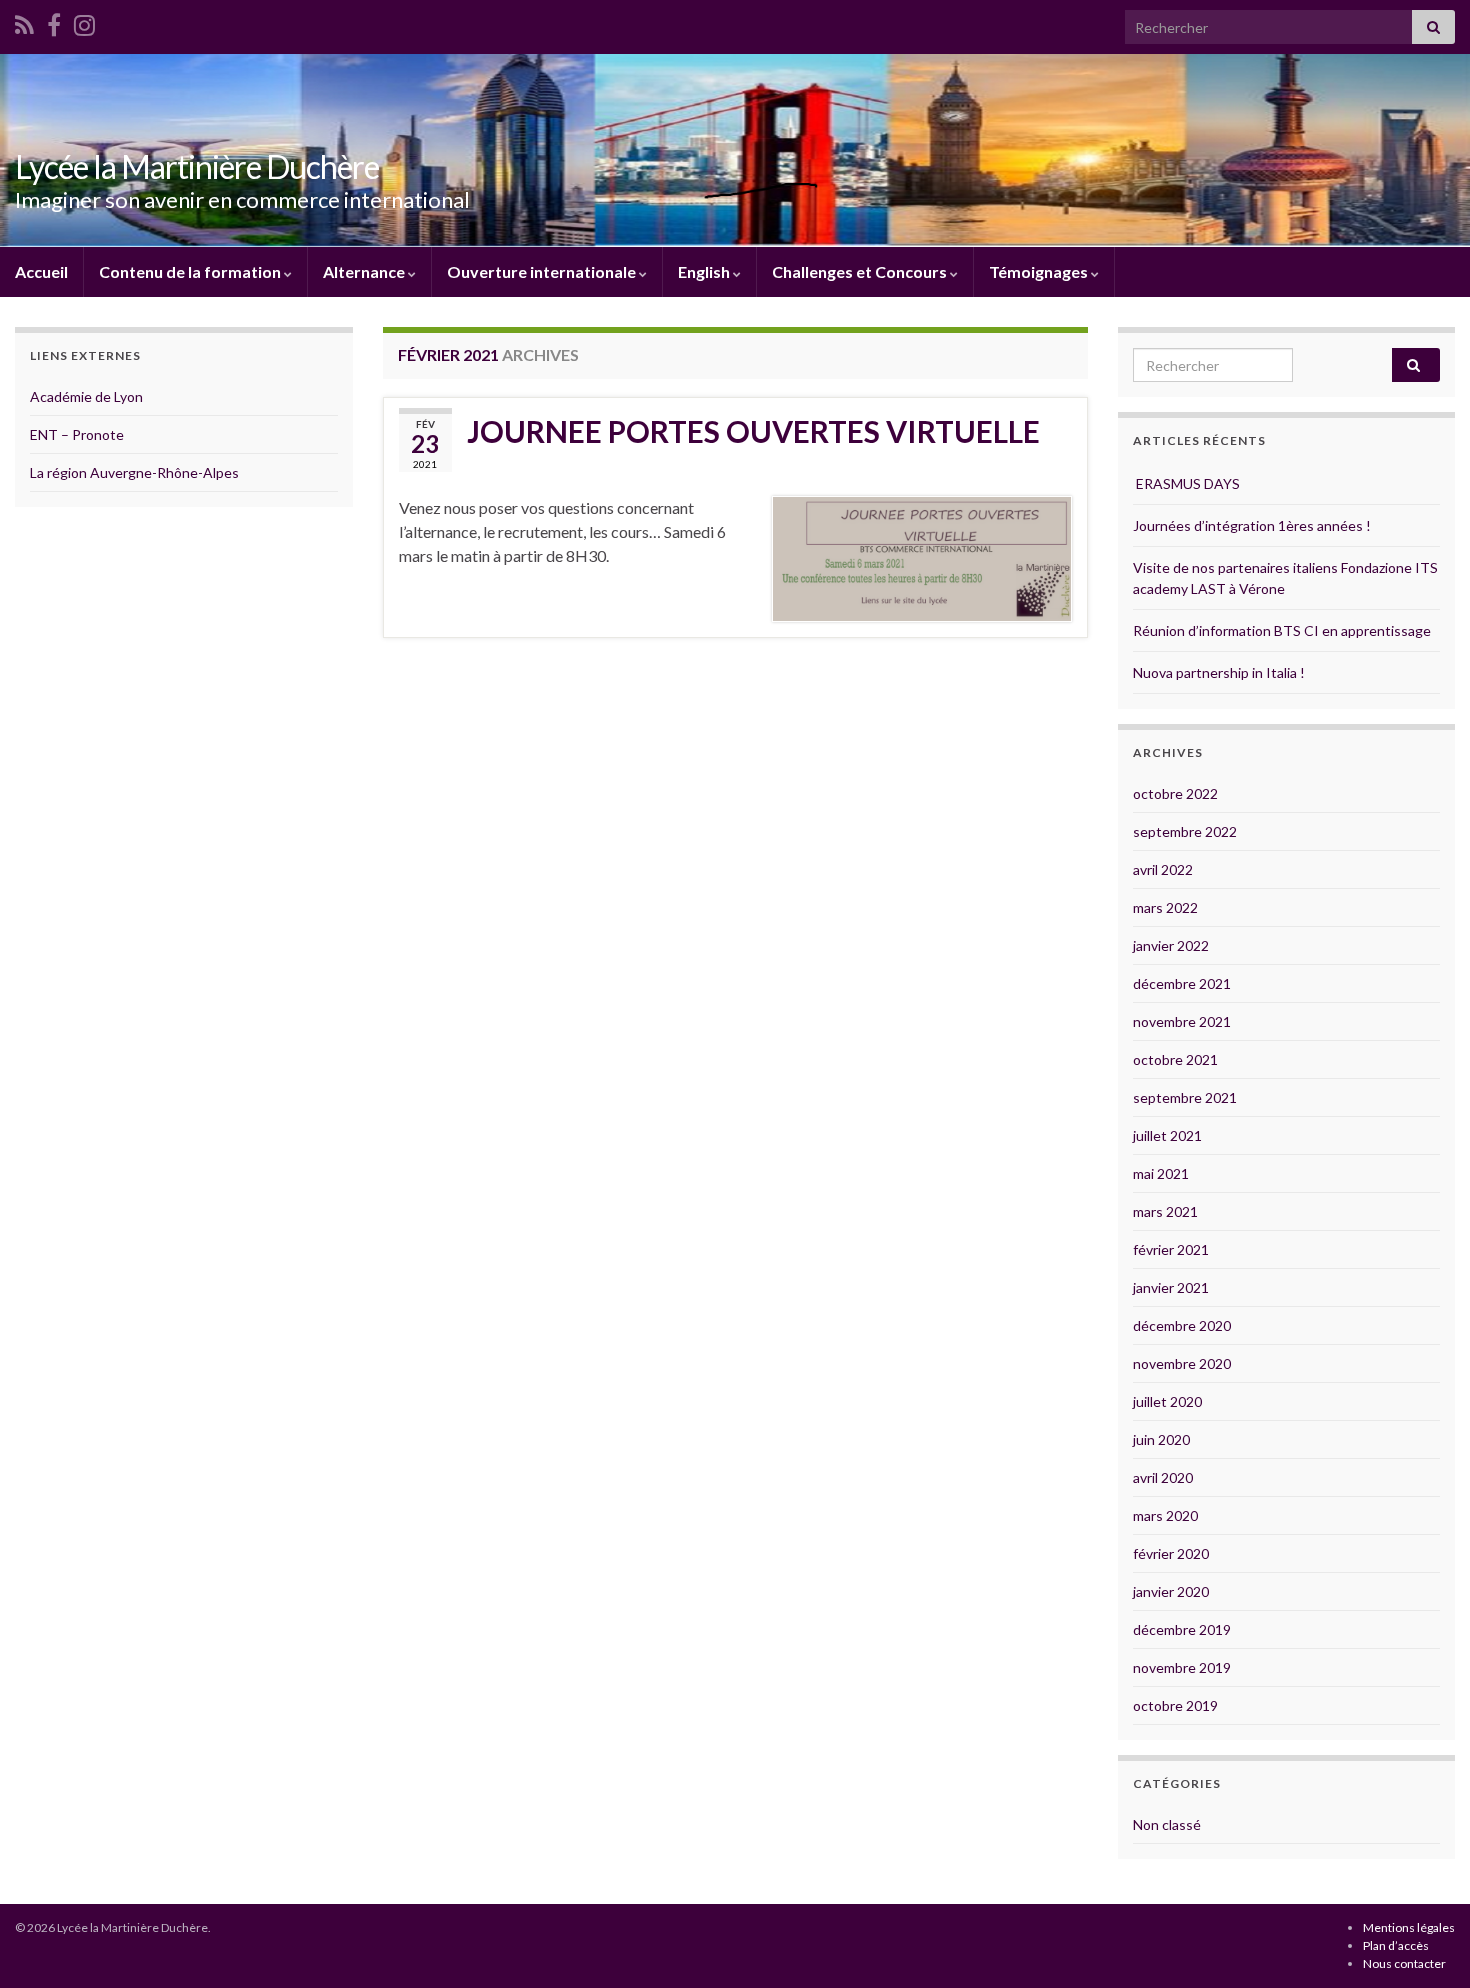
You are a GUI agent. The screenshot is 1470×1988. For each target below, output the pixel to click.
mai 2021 (1161, 1173)
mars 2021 (1165, 1211)
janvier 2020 (1171, 1591)
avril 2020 (1163, 1477)
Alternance (365, 271)
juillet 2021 (1167, 1135)
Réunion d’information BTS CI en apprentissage (1282, 630)
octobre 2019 (1175, 1705)
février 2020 (1171, 1553)
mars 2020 (1165, 1515)
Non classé (1167, 1824)
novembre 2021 (1182, 1021)
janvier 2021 (1171, 1287)
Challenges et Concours (861, 271)
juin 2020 (1161, 1439)
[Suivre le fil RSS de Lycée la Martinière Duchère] (24, 21)
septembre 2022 (1185, 831)
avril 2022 (1163, 869)
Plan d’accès (1396, 1945)
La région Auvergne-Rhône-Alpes (134, 472)
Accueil (41, 271)
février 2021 (1171, 1249)
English (705, 271)
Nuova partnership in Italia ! (1219, 672)
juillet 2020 (1167, 1401)
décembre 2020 (1182, 1325)
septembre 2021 (1185, 1097)
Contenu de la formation (191, 271)
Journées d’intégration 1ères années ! (1252, 525)
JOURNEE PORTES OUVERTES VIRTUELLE (753, 431)
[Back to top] (1425, 1943)
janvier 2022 (1171, 945)
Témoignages (1040, 271)
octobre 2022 (1175, 793)
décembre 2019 (1182, 1629)
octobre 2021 (1175, 1059)
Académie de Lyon (86, 396)
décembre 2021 (1182, 983)
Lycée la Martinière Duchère (197, 166)
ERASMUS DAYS (1186, 483)
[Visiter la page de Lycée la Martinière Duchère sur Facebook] (54, 21)
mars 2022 (1165, 907)
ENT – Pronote (77, 434)
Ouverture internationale (543, 271)
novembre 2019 (1182, 1667)
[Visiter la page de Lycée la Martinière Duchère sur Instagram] (84, 21)
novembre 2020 (1182, 1363)
